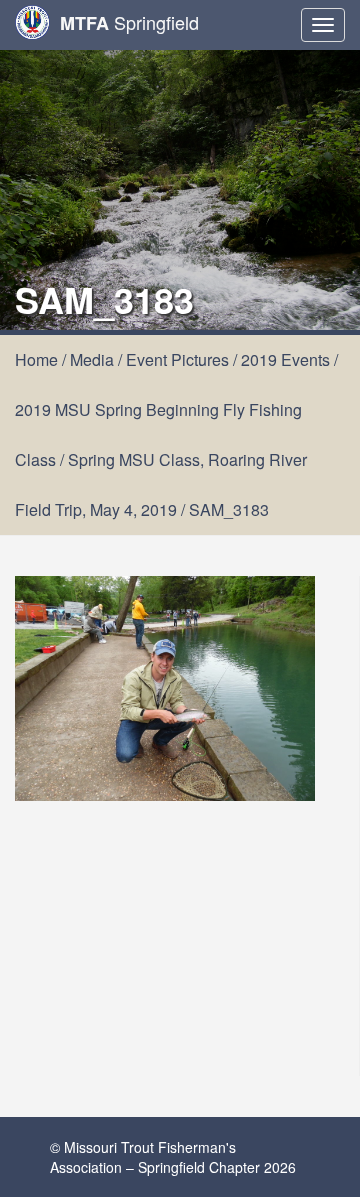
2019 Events (285, 359)
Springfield (129, 22)
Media (92, 359)
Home (36, 359)
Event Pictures (177, 359)
